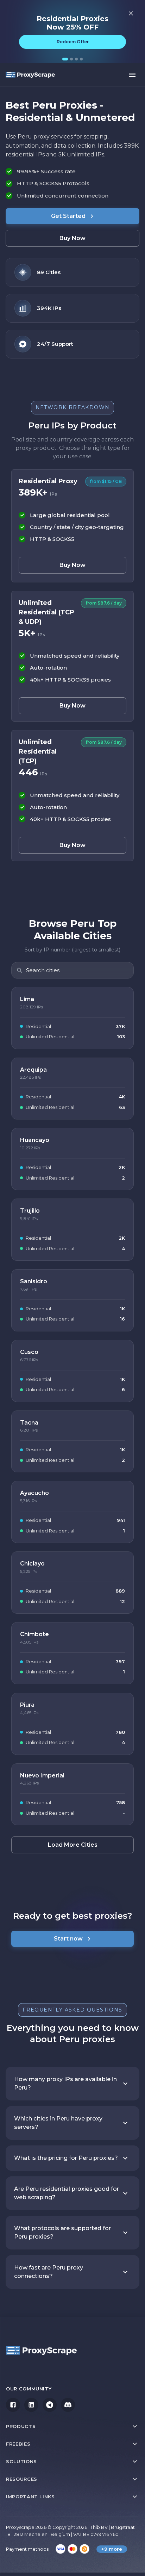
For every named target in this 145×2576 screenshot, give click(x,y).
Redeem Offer (73, 42)
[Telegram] (50, 2405)
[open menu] (132, 75)
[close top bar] (131, 13)
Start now (68, 1939)
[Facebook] (13, 2405)
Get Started (68, 216)
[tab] (65, 59)
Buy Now (72, 238)
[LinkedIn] (31, 2405)
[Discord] (68, 2405)
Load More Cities (73, 1845)
